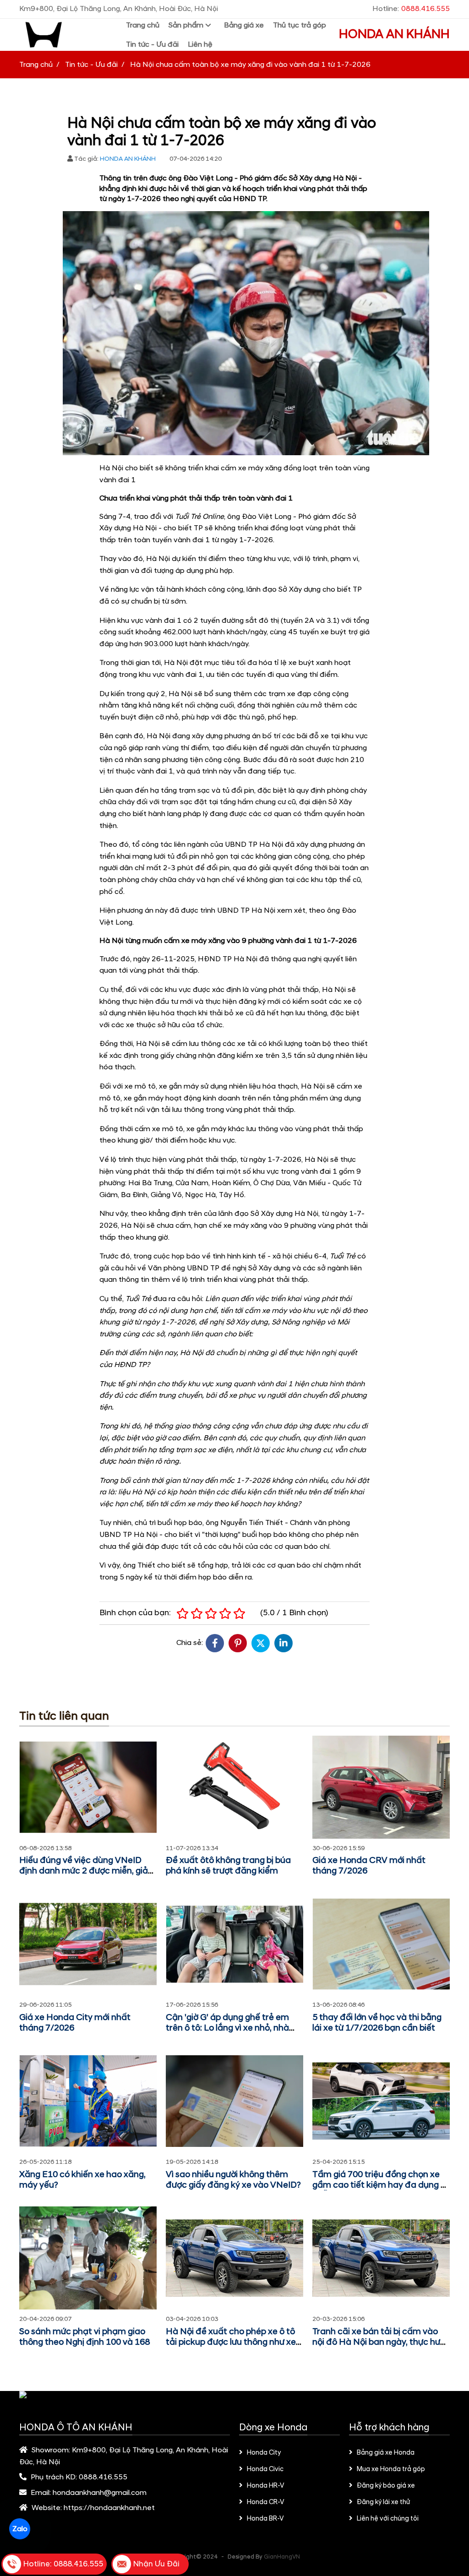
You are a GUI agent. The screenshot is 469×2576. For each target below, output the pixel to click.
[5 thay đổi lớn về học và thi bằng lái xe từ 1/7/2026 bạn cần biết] (381, 1944)
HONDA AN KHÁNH (394, 34)
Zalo (19, 2529)
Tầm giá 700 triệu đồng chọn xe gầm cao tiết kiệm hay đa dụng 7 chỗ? (379, 2185)
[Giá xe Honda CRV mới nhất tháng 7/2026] (381, 1787)
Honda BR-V (265, 2519)
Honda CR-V (266, 2502)
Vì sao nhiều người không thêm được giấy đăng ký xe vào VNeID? (233, 2180)
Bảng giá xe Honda (386, 2453)
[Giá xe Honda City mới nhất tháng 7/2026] (88, 1944)
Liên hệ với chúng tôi (388, 2519)
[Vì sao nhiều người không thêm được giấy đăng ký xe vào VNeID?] (234, 2101)
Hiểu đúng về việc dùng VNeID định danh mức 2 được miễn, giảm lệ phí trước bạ (88, 1871)
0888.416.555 (103, 2477)
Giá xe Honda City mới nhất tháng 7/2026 (75, 2023)
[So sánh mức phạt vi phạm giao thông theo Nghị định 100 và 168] (88, 2258)
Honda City (264, 2453)
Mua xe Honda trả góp (391, 2469)
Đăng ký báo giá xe (386, 2486)
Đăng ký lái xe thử (383, 2502)
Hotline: (411, 9)
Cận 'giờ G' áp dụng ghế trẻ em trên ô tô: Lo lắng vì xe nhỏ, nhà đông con (227, 2028)
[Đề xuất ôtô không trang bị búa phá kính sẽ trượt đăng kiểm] (234, 1787)
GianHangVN (282, 2557)
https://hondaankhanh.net (109, 2508)
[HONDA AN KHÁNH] (68, 35)
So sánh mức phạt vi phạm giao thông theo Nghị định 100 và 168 (85, 2337)
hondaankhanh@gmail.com (100, 2493)
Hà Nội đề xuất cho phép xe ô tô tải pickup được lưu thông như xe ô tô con (234, 2342)
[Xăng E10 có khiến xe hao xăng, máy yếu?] (88, 2101)
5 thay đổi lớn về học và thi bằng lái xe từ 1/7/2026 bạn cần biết (377, 2023)
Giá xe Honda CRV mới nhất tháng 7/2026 (369, 1866)
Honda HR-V (266, 2486)
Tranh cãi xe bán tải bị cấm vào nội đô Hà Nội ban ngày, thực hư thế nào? (376, 2342)
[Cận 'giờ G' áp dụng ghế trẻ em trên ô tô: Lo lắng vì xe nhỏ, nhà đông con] (234, 1944)
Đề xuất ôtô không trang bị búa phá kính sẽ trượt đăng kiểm (228, 1866)
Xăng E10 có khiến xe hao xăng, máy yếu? (82, 2180)
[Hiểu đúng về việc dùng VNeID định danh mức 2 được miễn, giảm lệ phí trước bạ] (88, 1787)
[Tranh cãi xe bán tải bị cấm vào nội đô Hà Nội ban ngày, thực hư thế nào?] (381, 2258)
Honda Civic (265, 2469)
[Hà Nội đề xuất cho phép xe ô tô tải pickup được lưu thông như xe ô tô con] (234, 2258)
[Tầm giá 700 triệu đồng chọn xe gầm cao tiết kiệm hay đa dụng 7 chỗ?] (381, 2101)
